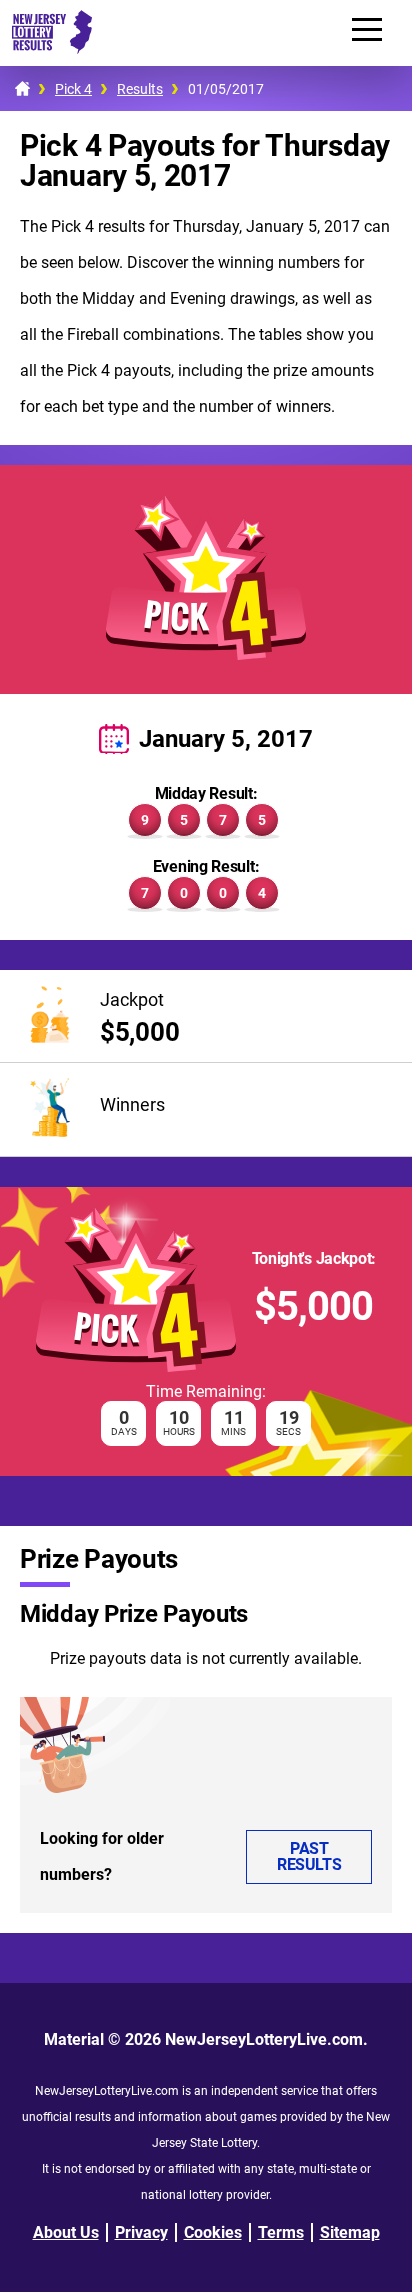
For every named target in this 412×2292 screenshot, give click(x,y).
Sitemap (350, 2232)
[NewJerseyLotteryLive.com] (46, 48)
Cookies (213, 2232)
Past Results (309, 1856)
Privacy (141, 2232)
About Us (66, 2232)
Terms (281, 2232)
